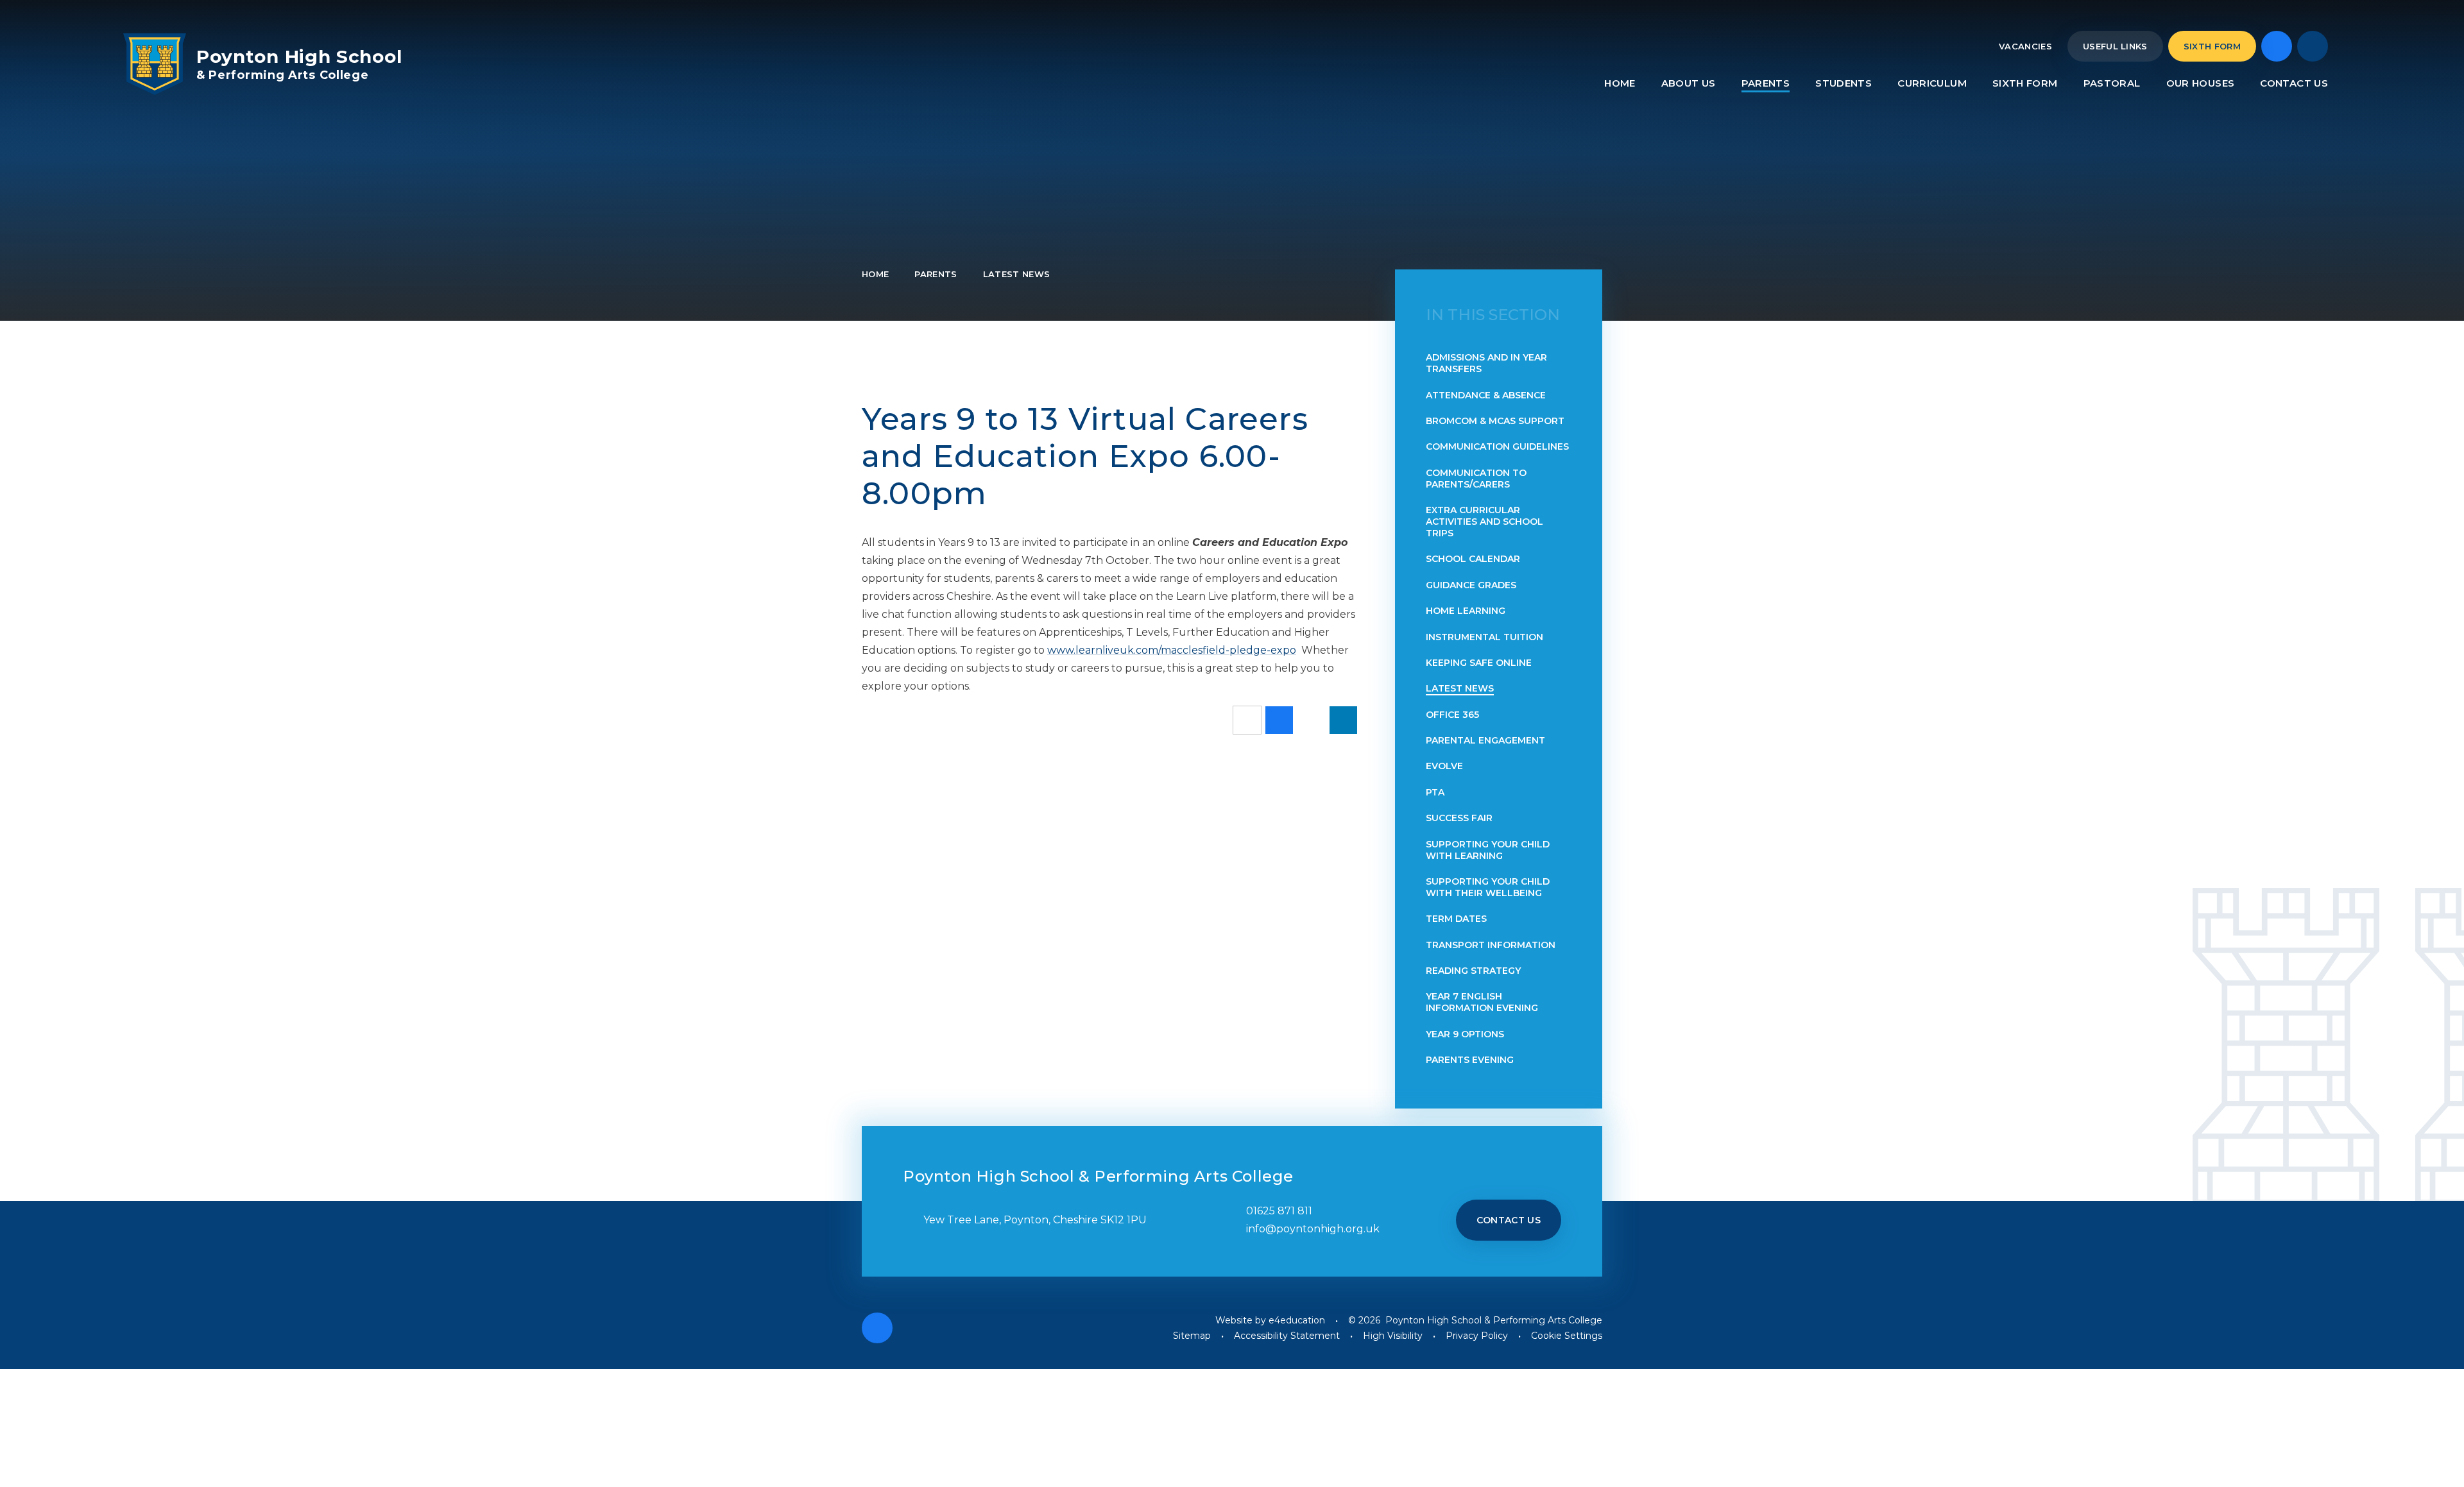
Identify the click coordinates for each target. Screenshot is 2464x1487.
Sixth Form (2212, 46)
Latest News (1017, 274)
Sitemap (1192, 1336)
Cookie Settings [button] (1567, 1336)
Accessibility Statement (1287, 1336)
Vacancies (2025, 46)
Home (875, 274)
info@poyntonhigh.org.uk (1313, 1229)
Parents (936, 274)
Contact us (1509, 1220)
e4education (1297, 1320)
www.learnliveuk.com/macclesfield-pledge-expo (1172, 650)
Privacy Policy (1477, 1336)
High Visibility (1393, 1336)
